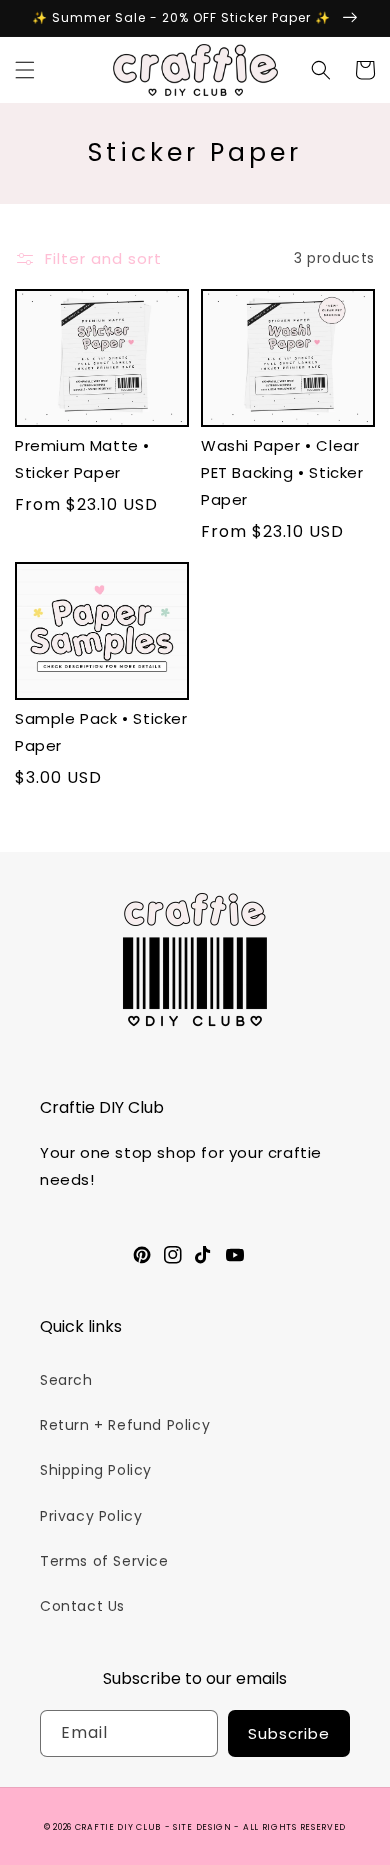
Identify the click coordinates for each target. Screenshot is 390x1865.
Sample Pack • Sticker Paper (101, 732)
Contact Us (82, 1606)
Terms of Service (104, 1561)
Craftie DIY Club (118, 1827)
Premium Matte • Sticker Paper (82, 459)
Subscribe (289, 1733)
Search (66, 1380)
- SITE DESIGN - (204, 1827)
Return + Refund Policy (125, 1425)
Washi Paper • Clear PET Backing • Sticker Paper (282, 472)
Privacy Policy (91, 1516)
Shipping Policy (96, 1470)
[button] (25, 70)
